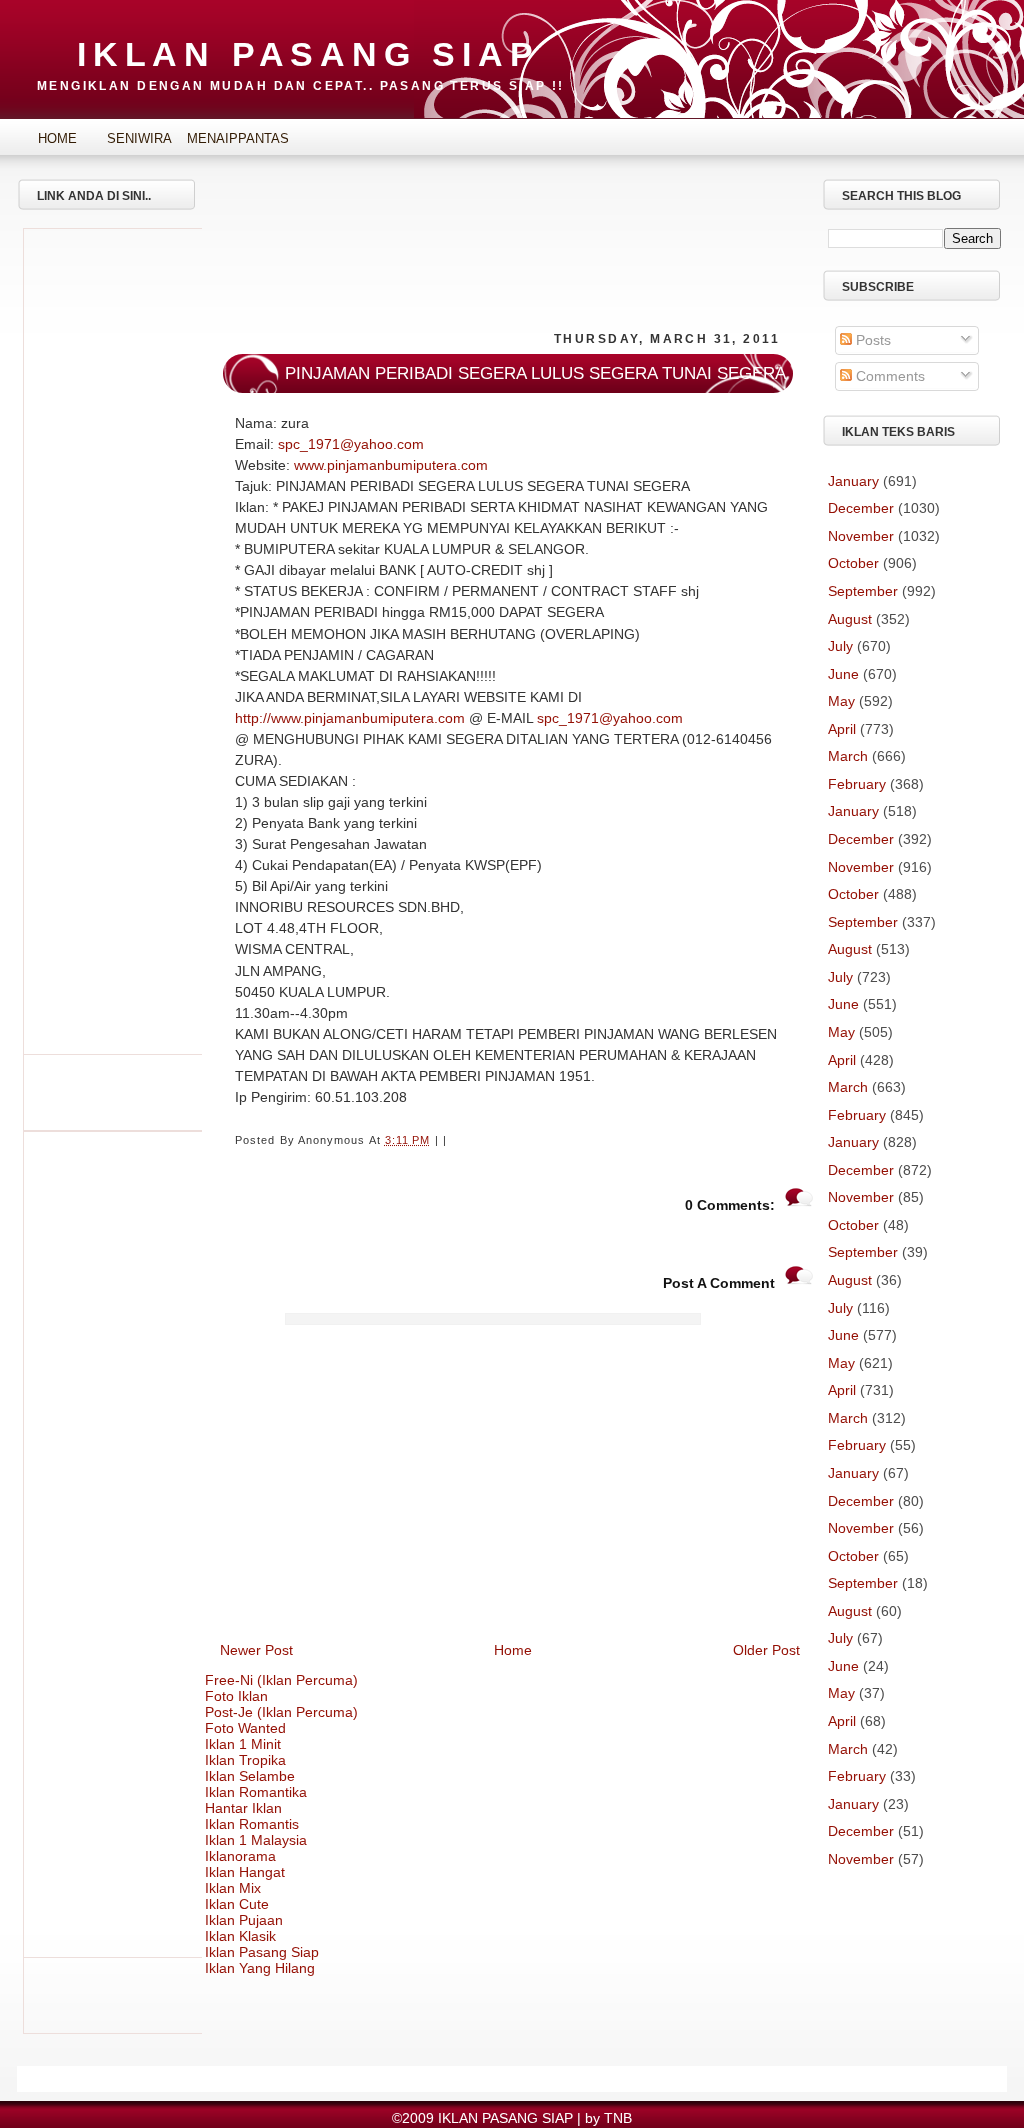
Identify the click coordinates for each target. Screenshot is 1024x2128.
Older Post (766, 1650)
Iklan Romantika (256, 1792)
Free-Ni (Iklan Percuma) (281, 1680)
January (853, 481)
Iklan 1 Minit (243, 1744)
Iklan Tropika (245, 1760)
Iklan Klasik (240, 1936)
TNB (618, 2118)
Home (57, 138)
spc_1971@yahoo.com (351, 444)
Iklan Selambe (250, 1776)
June (843, 674)
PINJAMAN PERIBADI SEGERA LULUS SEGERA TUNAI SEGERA (535, 373)
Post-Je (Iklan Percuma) (281, 1712)
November (861, 536)
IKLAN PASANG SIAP (308, 54)
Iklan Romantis (252, 1824)
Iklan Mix (233, 1888)
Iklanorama (240, 1856)
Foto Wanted (245, 1728)
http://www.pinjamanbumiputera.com (350, 718)
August (850, 619)
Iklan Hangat (245, 1872)
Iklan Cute (237, 1904)
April (842, 729)
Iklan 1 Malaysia (256, 1840)
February (857, 784)
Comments (888, 376)
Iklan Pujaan (244, 1920)
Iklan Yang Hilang (260, 1968)
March (848, 756)
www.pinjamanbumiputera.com (391, 465)
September (863, 591)
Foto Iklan (236, 1696)
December (861, 508)
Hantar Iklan (243, 1808)
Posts (871, 340)
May (841, 701)
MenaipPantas (222, 138)
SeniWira (139, 138)
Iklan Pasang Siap (262, 1952)
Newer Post (256, 1650)
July (840, 646)
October (853, 563)
